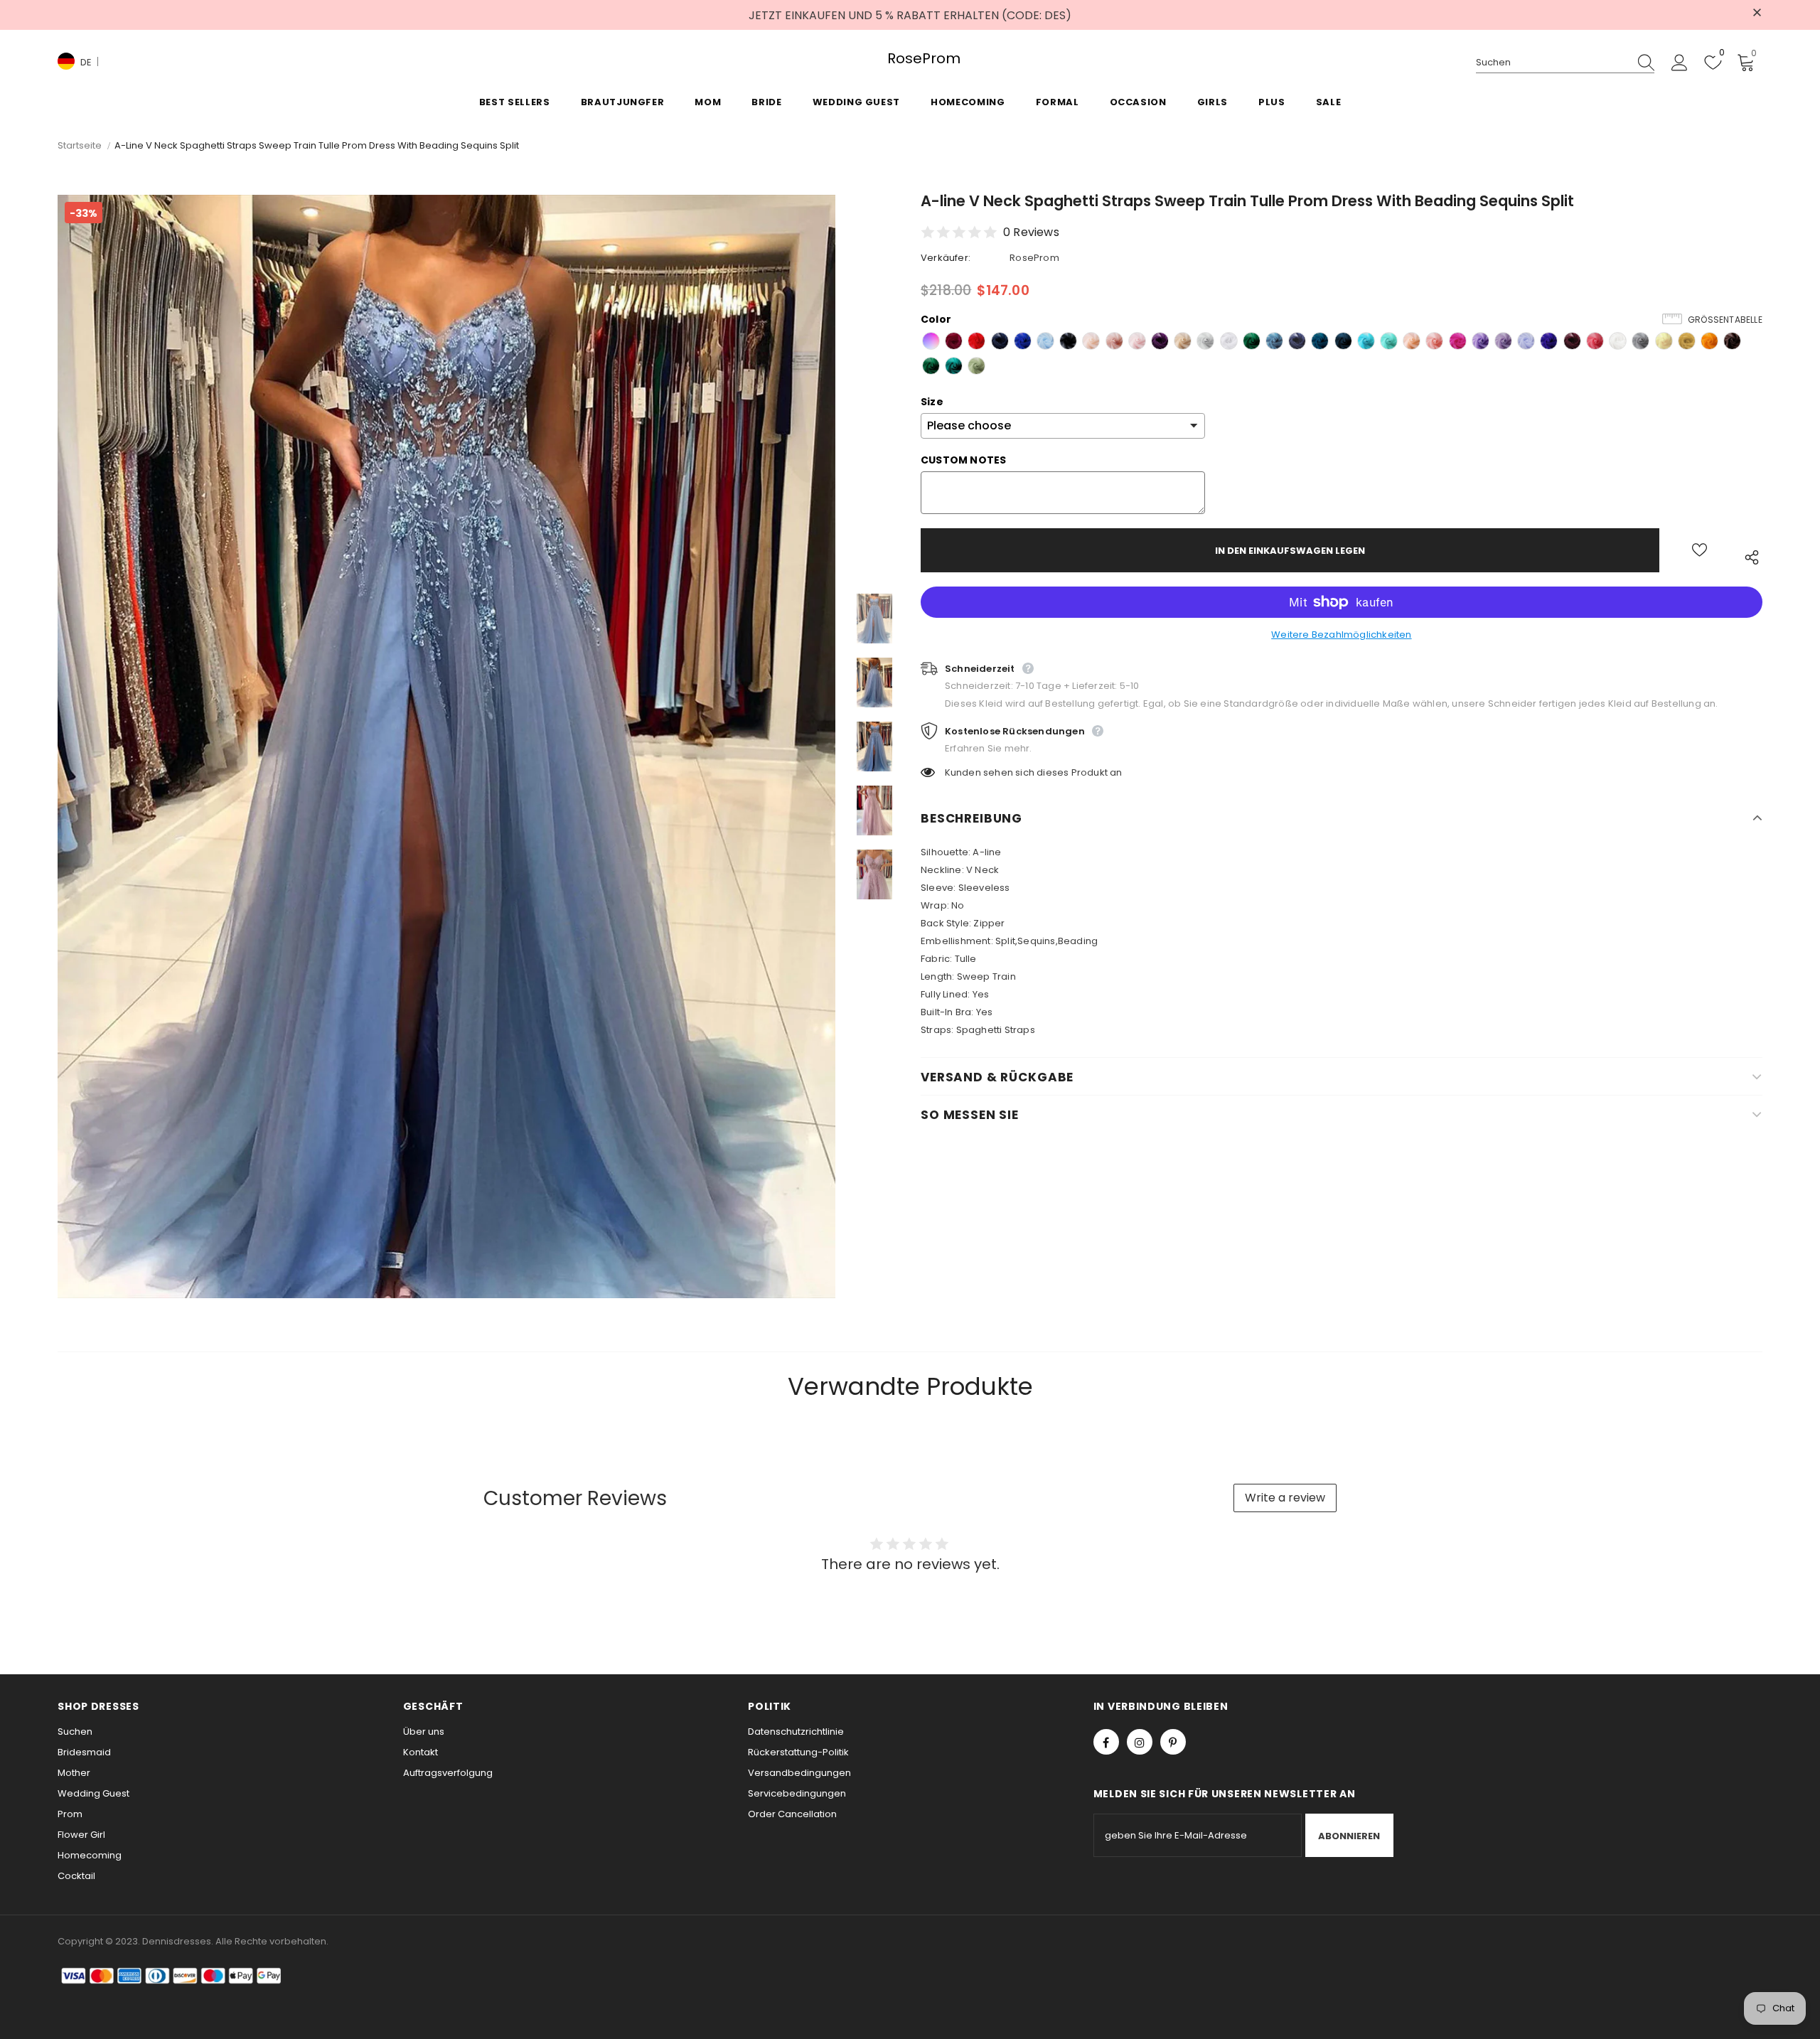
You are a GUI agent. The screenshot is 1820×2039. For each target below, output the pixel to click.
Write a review (1285, 1498)
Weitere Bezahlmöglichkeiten (1341, 635)
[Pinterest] (1173, 1742)
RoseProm (910, 59)
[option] (446, 746)
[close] (1757, 14)
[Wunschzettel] (1699, 550)
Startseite (80, 145)
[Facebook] (1106, 1742)
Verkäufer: (946, 258)
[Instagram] (1140, 1742)
